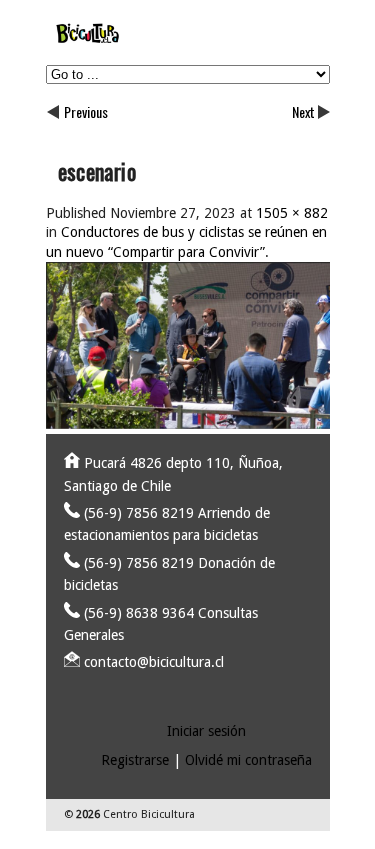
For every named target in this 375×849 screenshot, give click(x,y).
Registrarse (135, 760)
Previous (86, 111)
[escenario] (188, 424)
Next (303, 111)
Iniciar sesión (206, 731)
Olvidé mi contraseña (248, 760)
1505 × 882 (292, 213)
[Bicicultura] (188, 43)
